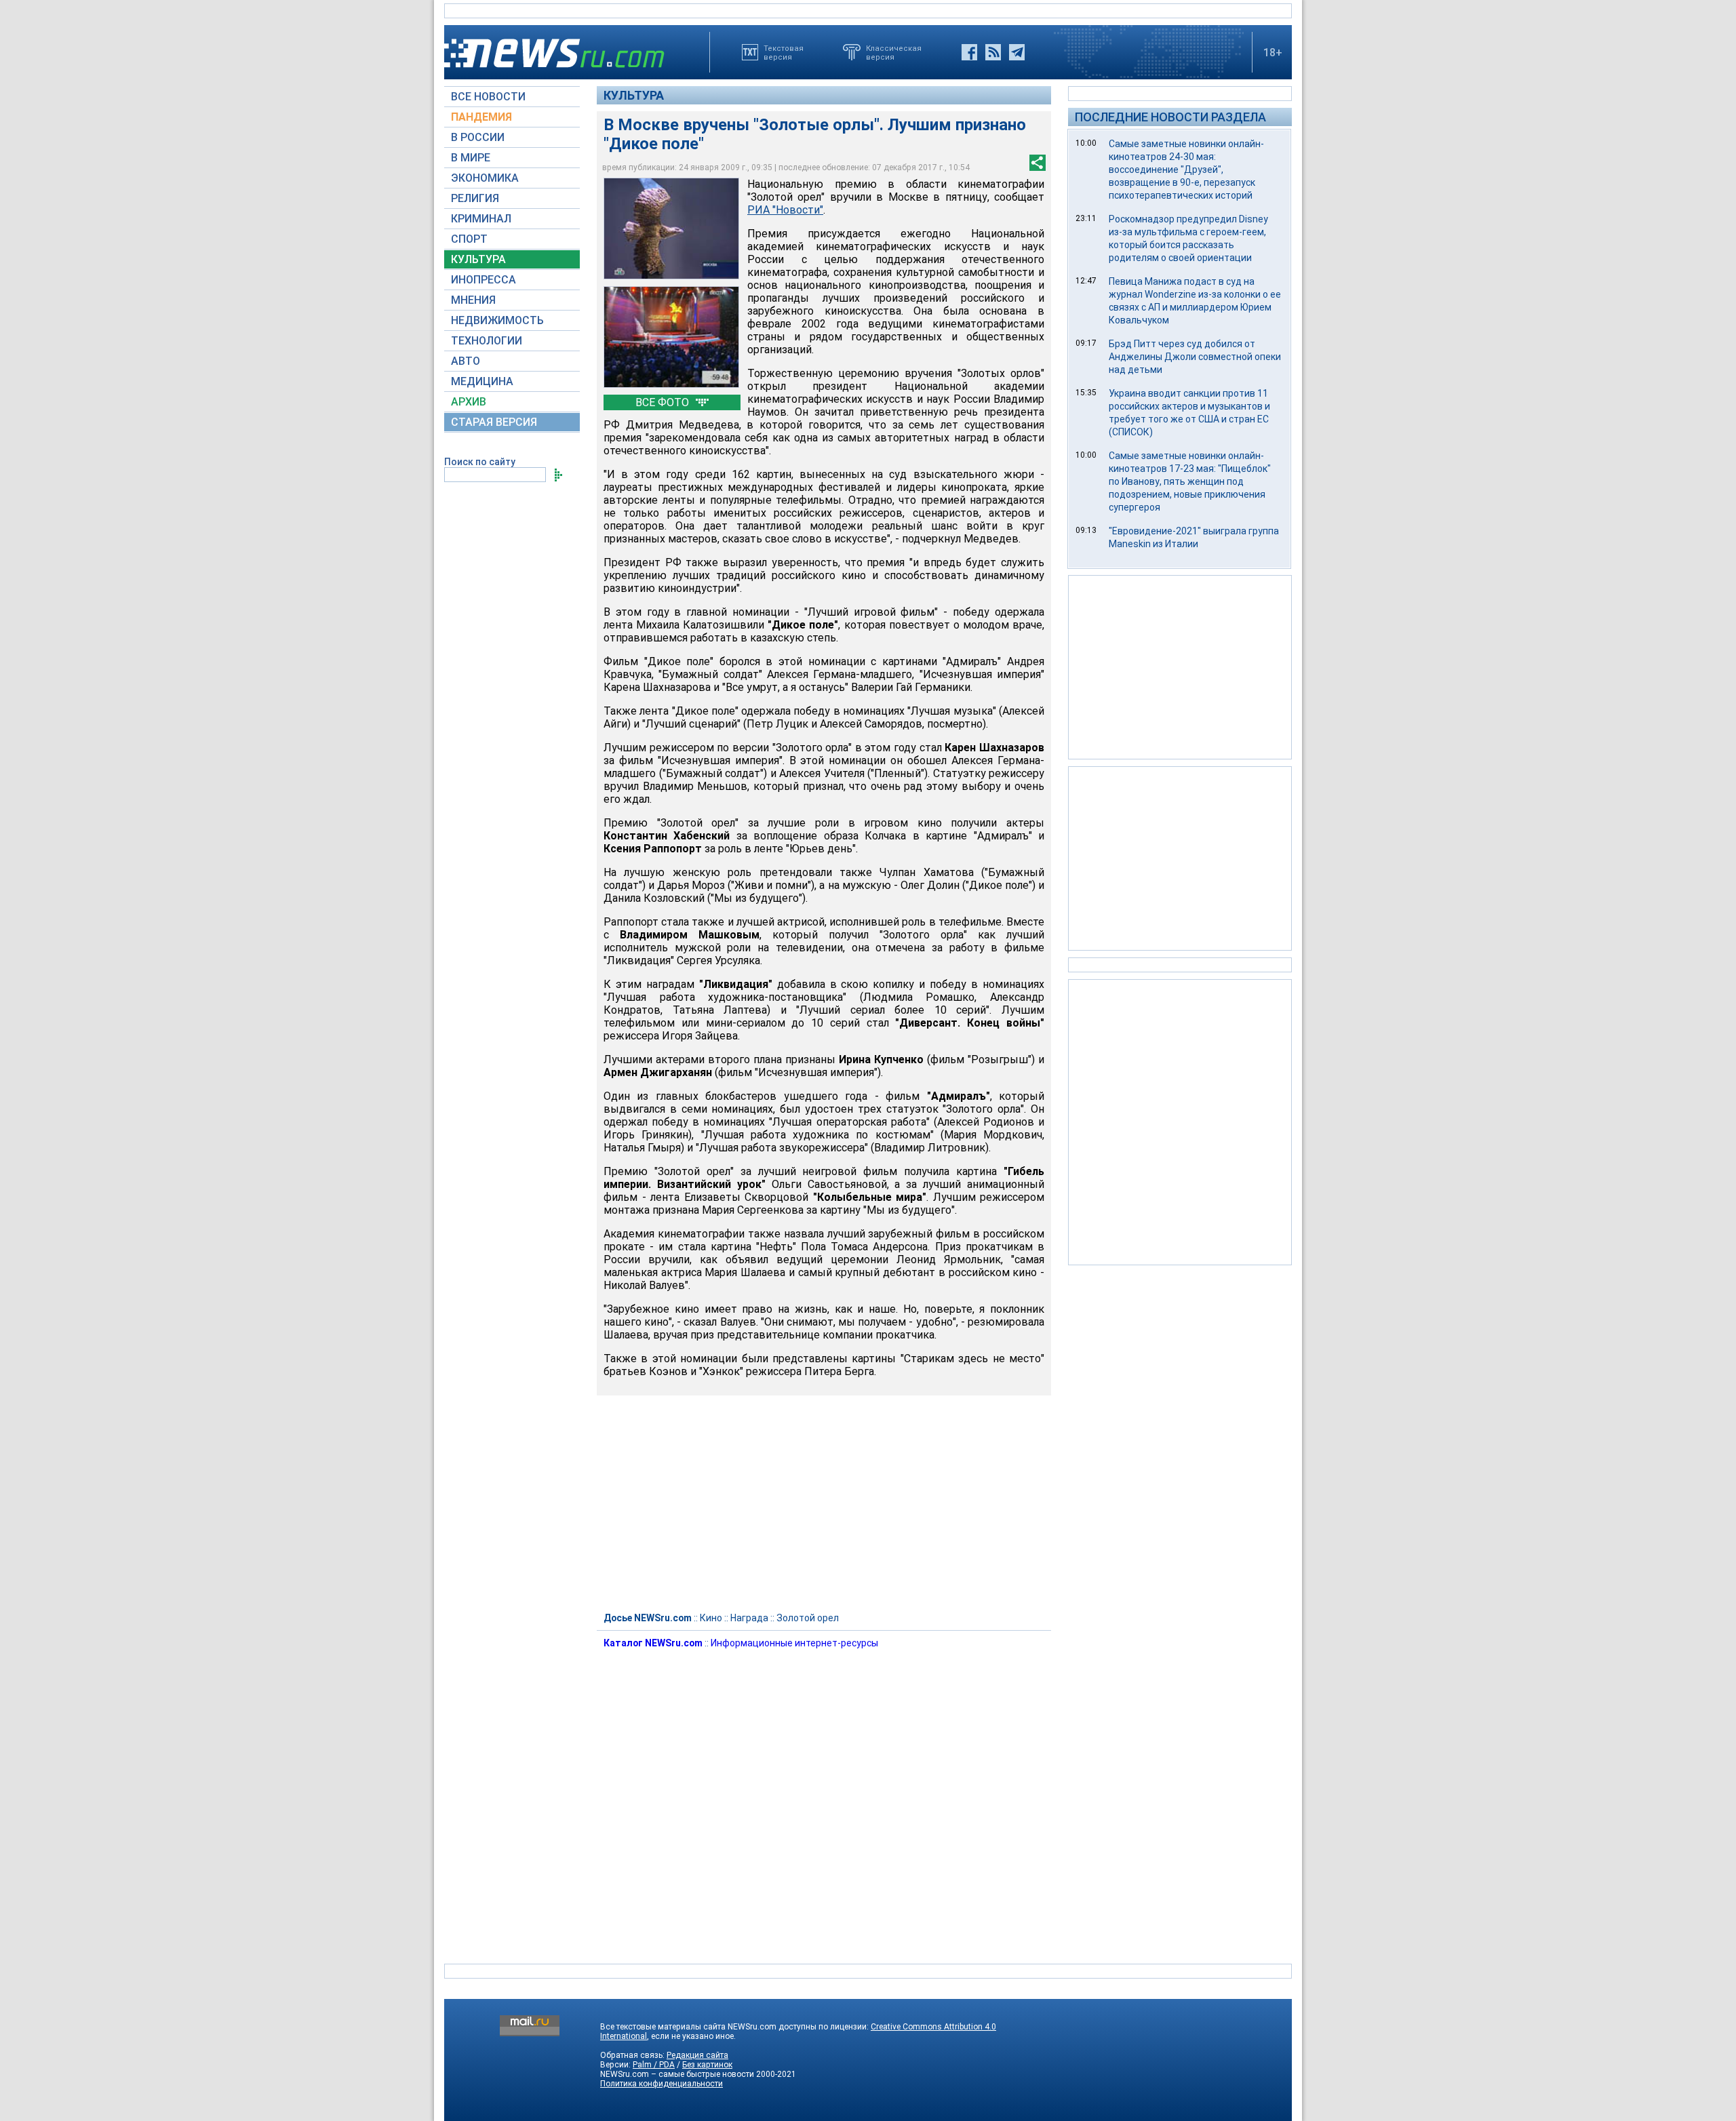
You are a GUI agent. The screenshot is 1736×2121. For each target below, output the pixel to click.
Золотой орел (808, 1618)
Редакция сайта (697, 2055)
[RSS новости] (993, 52)
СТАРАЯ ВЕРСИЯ (494, 422)
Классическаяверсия (894, 52)
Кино (711, 1618)
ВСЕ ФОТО (664, 402)
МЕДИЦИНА (482, 381)
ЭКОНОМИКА (485, 178)
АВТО (466, 361)
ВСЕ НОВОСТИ (488, 97)
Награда (749, 1618)
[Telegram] (1017, 52)
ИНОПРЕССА (484, 280)
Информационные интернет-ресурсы (794, 1643)
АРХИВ (469, 402)
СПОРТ (469, 239)
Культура (634, 95)
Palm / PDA (654, 2065)
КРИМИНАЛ (481, 219)
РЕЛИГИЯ (475, 198)
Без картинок (707, 2065)
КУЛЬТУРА (478, 259)
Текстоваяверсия (784, 52)
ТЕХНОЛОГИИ (487, 341)
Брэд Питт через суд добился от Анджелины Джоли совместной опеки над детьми (1195, 357)
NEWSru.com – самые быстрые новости (677, 2074)
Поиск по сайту (480, 462)
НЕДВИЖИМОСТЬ (497, 320)
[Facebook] (969, 52)
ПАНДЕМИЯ (481, 117)
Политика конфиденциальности (662, 2084)
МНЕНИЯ (473, 300)
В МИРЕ (471, 158)
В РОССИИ (478, 137)
